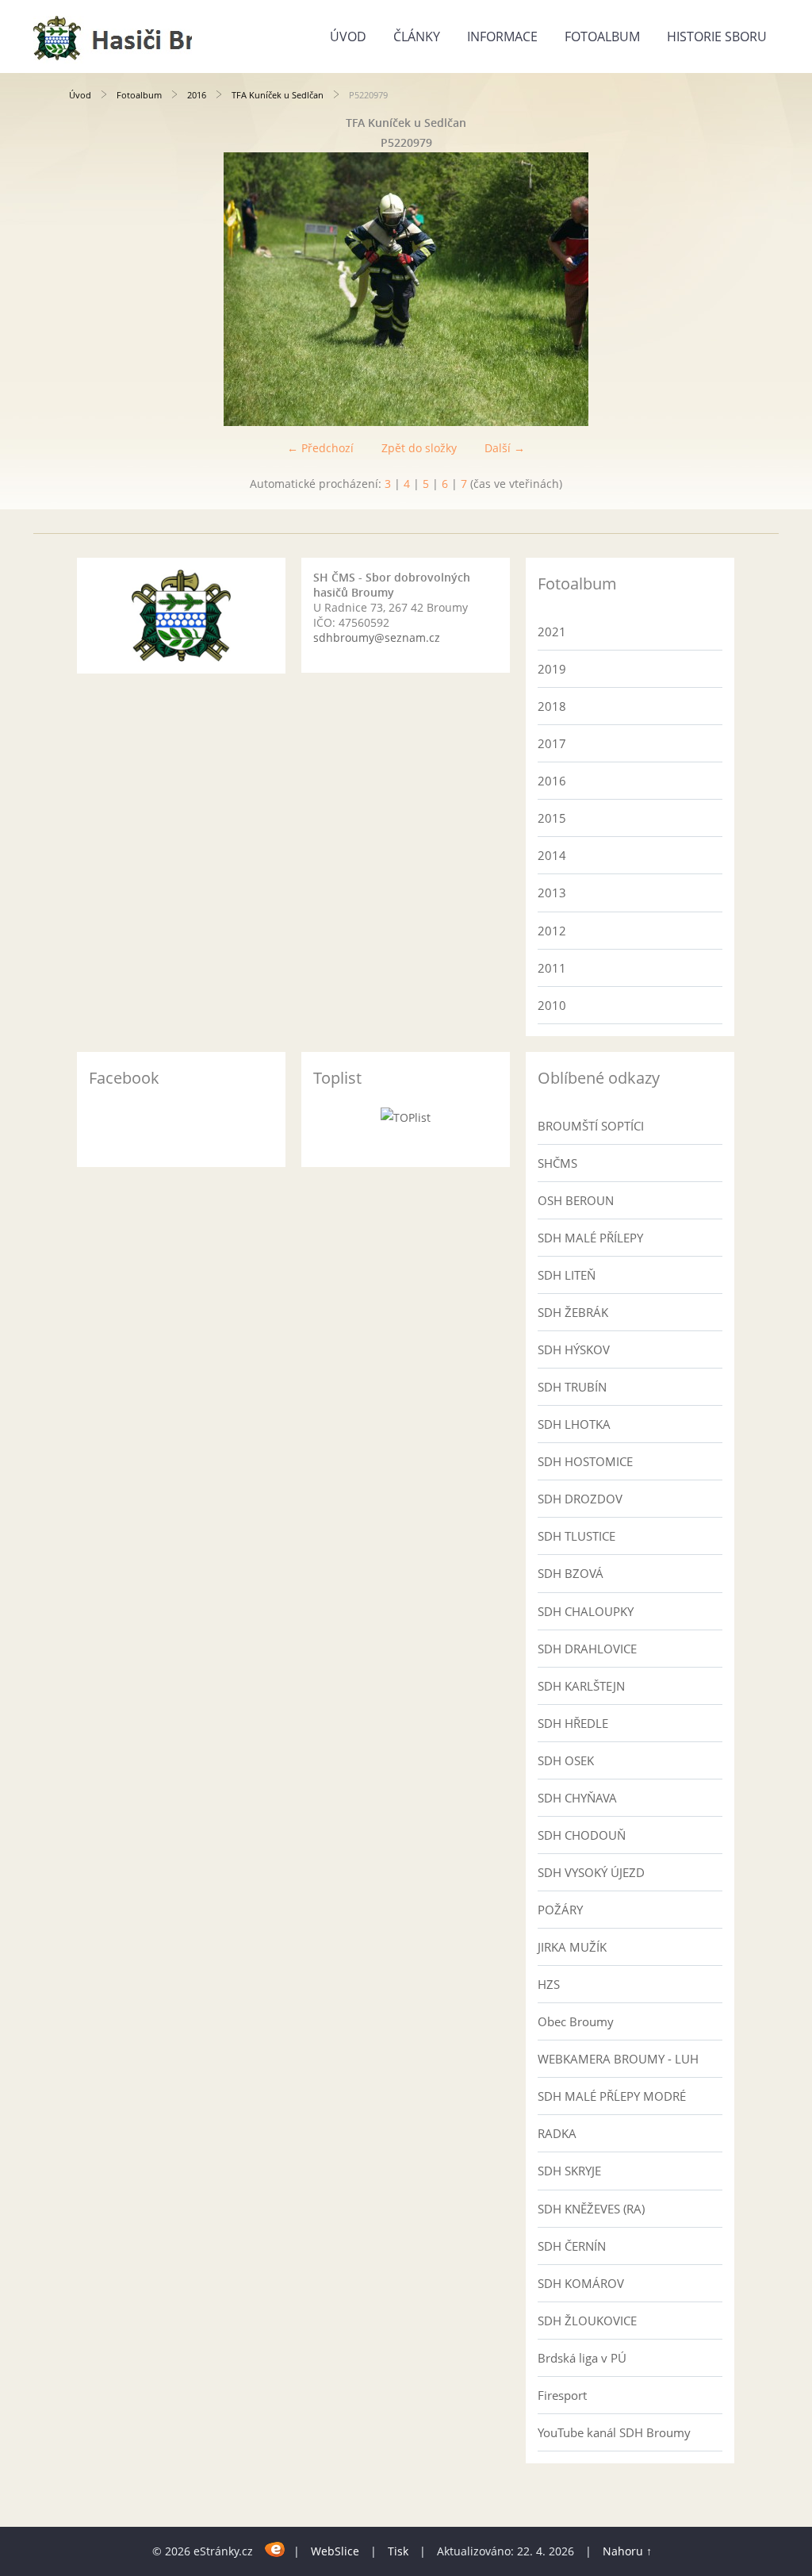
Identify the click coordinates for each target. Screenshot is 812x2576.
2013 (552, 893)
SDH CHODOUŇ (582, 1835)
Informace (502, 36)
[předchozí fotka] (95, 289)
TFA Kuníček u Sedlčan (278, 95)
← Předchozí (320, 448)
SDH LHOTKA (574, 1424)
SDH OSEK (566, 1760)
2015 (552, 818)
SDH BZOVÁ (571, 1573)
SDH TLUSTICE (576, 1536)
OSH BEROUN (576, 1200)
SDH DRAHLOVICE (587, 1649)
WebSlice (335, 2551)
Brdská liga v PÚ (582, 2358)
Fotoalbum (602, 36)
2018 (552, 706)
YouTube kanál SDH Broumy (614, 2432)
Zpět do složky (419, 448)
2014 (552, 855)
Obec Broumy (576, 2021)
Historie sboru (717, 36)
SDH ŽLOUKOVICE (587, 2321)
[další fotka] (717, 289)
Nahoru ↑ (627, 2551)
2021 (552, 632)
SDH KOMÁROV (581, 2283)
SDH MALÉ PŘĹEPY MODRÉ (612, 2096)
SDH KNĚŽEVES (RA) (591, 2209)
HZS (549, 1984)
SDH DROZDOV (580, 1499)
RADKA (557, 2133)
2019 (552, 669)
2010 (552, 1005)
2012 (552, 931)
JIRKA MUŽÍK (572, 1947)
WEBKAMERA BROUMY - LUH (618, 2059)
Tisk (398, 2551)
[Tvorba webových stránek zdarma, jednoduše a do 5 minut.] (275, 2549)
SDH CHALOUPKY (586, 1611)
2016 (197, 95)
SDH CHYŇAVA (577, 1798)
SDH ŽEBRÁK (573, 1312)
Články (417, 36)
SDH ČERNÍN (572, 2246)
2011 (552, 968)
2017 (552, 743)
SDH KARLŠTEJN (581, 1686)
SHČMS (557, 1163)
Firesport (562, 2395)
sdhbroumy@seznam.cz (377, 637)
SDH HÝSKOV (574, 1349)
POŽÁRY (560, 1910)
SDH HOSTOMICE (585, 1461)
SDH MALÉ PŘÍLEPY (590, 1238)
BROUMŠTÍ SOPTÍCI (591, 1126)
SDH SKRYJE (569, 2171)
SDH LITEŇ (567, 1275)
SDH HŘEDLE (573, 1723)
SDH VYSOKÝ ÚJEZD (591, 1872)
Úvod (348, 36)
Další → (505, 448)
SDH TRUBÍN (572, 1387)
